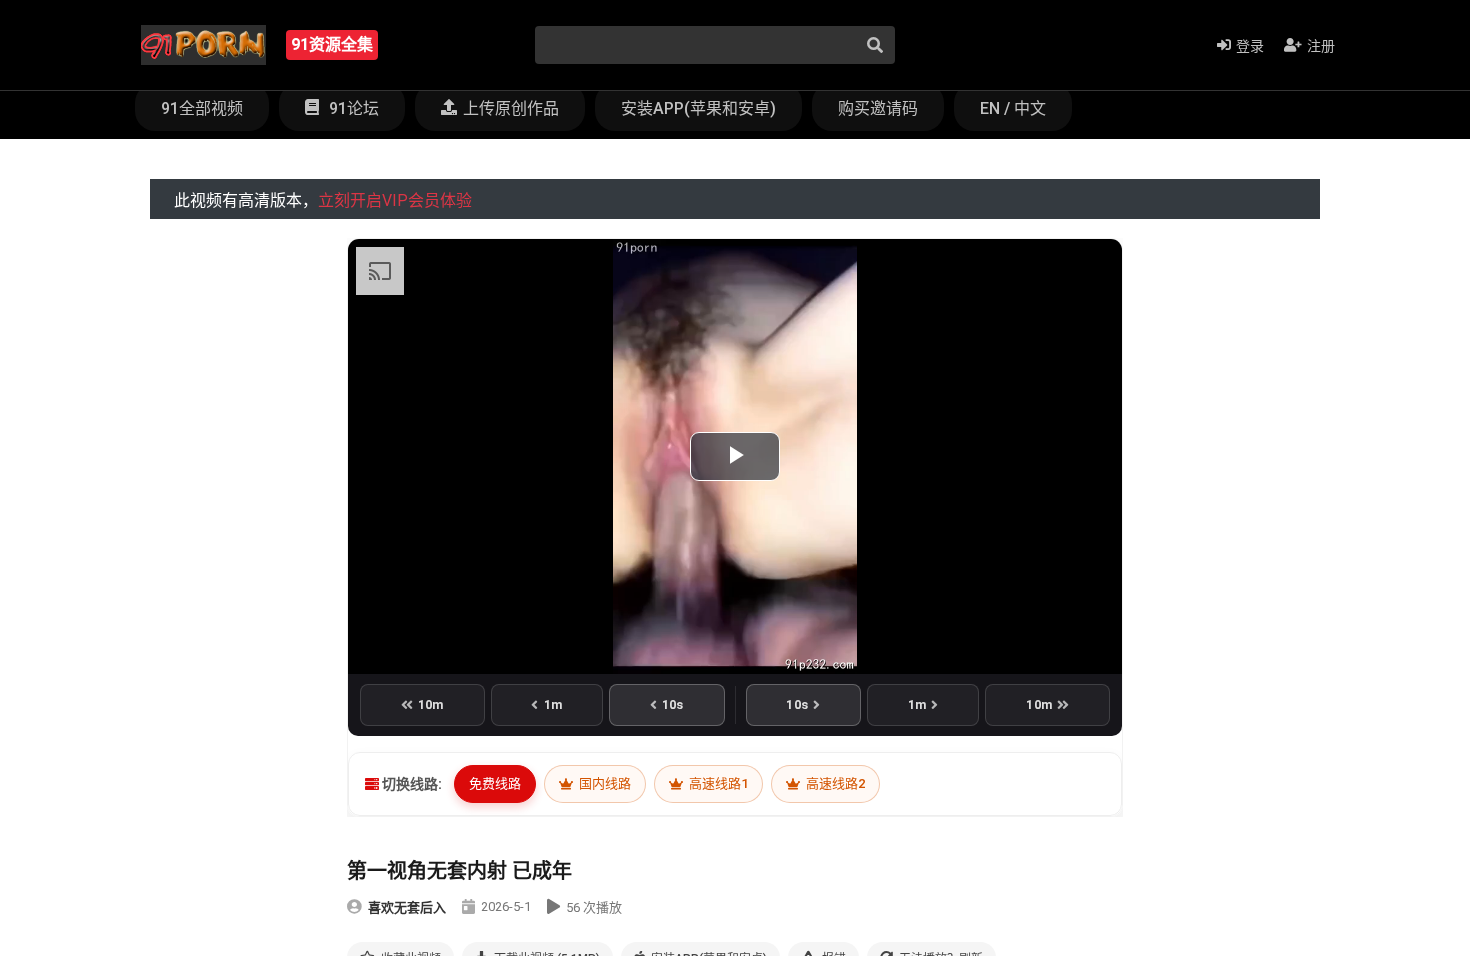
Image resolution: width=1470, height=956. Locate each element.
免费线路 (495, 783)
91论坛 (352, 108)
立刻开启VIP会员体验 (395, 200)
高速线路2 (834, 783)
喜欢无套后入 (407, 907)
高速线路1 (717, 783)
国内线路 (603, 783)
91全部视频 (202, 108)
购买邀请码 (878, 108)
